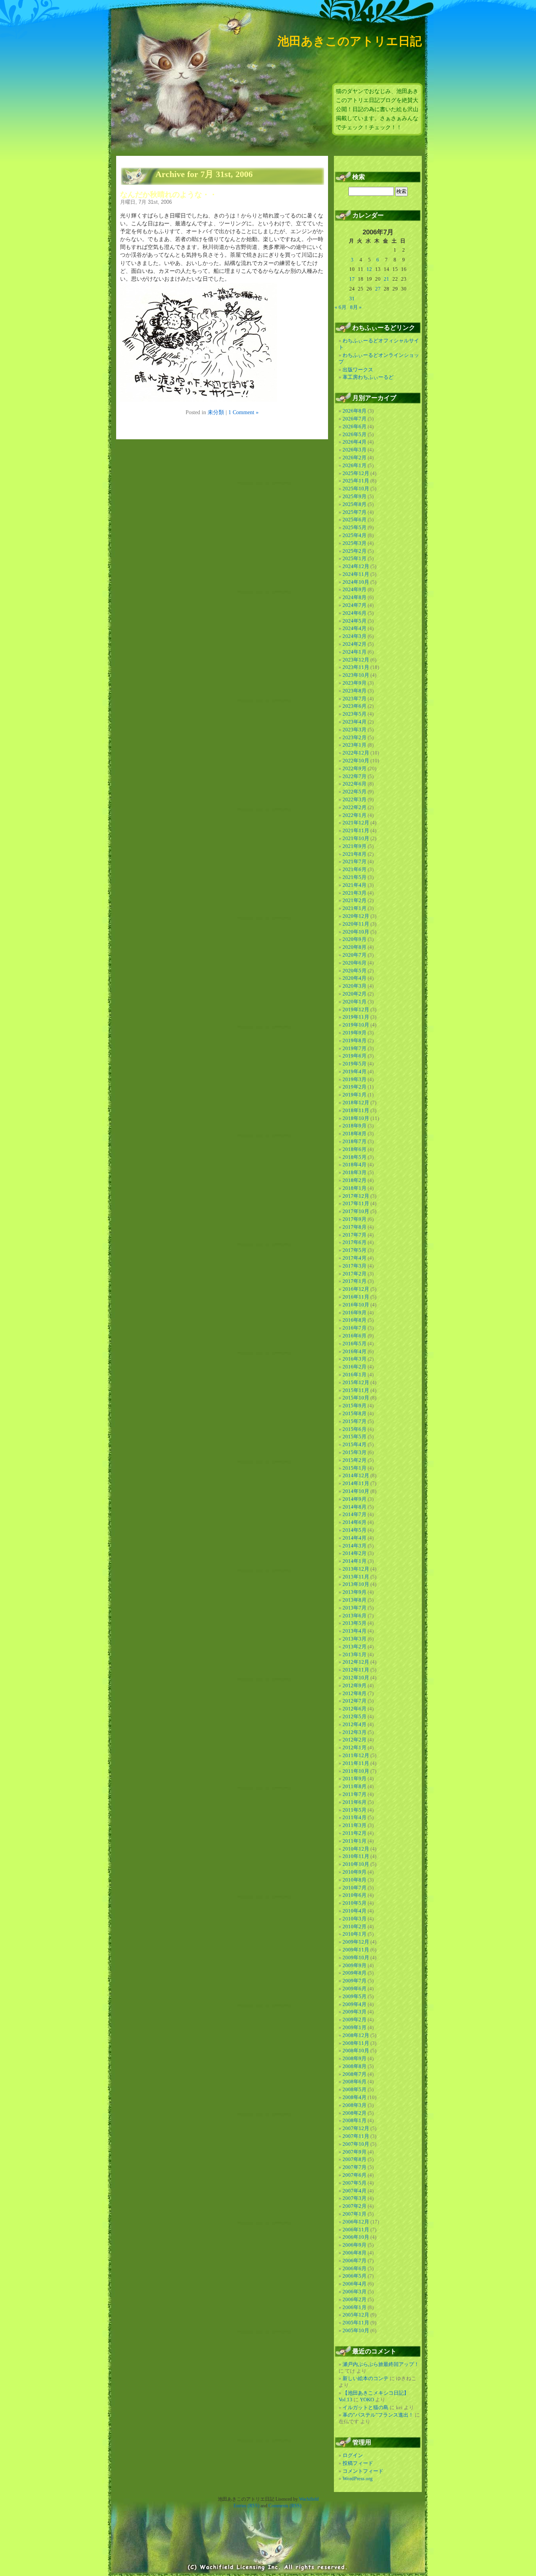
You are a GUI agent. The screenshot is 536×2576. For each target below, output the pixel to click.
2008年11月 (356, 2043)
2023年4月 (355, 722)
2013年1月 (355, 1654)
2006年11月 (356, 2230)
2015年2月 (355, 1460)
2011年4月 (355, 1817)
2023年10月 (356, 675)
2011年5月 (355, 1810)
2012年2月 (355, 1740)
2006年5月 (355, 2276)
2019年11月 (356, 1017)
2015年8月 (355, 1413)
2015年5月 (355, 1437)
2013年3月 (355, 1639)
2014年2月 (355, 1553)
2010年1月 (355, 1934)
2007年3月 (355, 2198)
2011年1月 (355, 1841)
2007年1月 (355, 2214)
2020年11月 (356, 924)
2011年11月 (356, 1763)
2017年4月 (355, 1258)
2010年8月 (355, 1880)
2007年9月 (355, 2152)
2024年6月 (355, 613)
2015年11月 (356, 1390)
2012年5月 (355, 1716)
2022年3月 (355, 799)
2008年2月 (355, 2113)
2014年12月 (356, 1475)
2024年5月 (355, 621)
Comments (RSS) (285, 2506)
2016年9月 (355, 1313)
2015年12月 (356, 1382)
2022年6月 (355, 784)
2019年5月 (355, 1064)
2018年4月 (355, 1165)
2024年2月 (355, 644)
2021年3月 (355, 893)
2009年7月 (355, 1981)
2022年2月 (355, 807)
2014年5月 (355, 1530)
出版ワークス (358, 370)
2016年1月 (355, 1375)
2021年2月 (355, 900)
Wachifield (309, 2499)
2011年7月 (355, 1794)
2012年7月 (355, 1701)
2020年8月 (355, 947)
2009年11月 (356, 1950)
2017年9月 (355, 1219)
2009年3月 (355, 2012)
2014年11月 (356, 1483)
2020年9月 (355, 939)
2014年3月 (355, 1546)
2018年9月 (355, 1126)
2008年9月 (355, 2058)
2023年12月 (356, 660)
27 (378, 289)
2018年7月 (355, 1141)
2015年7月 (355, 1421)
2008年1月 (355, 2120)
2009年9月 (355, 1965)
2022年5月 (355, 792)
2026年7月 (355, 419)
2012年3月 (355, 1732)
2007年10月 (356, 2144)
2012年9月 (355, 1685)
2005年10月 (356, 2330)
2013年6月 (355, 1616)
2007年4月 (355, 2191)
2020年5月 (355, 971)
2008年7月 (355, 2074)
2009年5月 (355, 1996)
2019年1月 (355, 1095)
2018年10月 (356, 1118)
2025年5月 (355, 527)
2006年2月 (355, 2299)
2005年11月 (356, 2323)
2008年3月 (355, 2105)
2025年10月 (356, 489)
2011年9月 (355, 1779)
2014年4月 (355, 1538)
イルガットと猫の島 (366, 2407)
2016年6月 (355, 1336)
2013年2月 (355, 1647)
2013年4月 (355, 1631)
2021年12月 (356, 823)
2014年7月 (355, 1514)
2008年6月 (355, 2082)
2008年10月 (356, 2051)
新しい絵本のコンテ (366, 2378)
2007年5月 (355, 2183)
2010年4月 (355, 1911)
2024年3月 (355, 636)
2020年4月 (355, 978)
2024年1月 (355, 652)
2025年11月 (356, 481)
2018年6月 (355, 1149)
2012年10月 (356, 1678)
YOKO (367, 2400)
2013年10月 (356, 1584)
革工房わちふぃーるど (368, 377)
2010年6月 (355, 1895)
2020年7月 (355, 955)
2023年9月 (355, 683)
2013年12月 (356, 1569)
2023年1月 (355, 745)
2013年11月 (356, 1577)
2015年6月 (355, 1429)
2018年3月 (355, 1172)
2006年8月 (355, 2253)
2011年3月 (355, 1825)
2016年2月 (355, 1367)
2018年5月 (355, 1157)
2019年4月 (355, 1072)
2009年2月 (355, 2020)
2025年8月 (355, 504)
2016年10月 (356, 1305)
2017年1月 (355, 1281)
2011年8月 (355, 1786)
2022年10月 (356, 761)
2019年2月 (355, 1087)
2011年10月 (356, 1771)
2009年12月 (356, 1942)
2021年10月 (356, 838)
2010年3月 (355, 1919)
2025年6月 (355, 520)
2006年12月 (356, 2222)
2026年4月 (355, 442)
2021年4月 (355, 885)
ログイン (353, 2455)
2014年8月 (355, 1507)
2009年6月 (355, 1989)
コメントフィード (363, 2471)
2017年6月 (355, 1242)
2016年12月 (356, 1289)
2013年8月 (355, 1600)
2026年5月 (355, 434)
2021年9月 (355, 846)
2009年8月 (355, 1973)
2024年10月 (356, 582)
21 (387, 279)
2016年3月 (355, 1359)
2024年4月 (355, 628)
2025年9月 (355, 496)
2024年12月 (356, 566)
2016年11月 (356, 1297)
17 (352, 279)
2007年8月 (355, 2159)
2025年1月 (355, 558)
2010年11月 (356, 1856)
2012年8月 (355, 1693)
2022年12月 (356, 753)
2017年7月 (355, 1235)
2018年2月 (355, 1180)
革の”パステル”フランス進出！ (378, 2415)
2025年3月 (355, 543)
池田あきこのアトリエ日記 (350, 41)
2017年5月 (355, 1250)
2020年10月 (356, 932)
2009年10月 (356, 1958)
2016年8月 (355, 1320)
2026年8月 (355, 411)
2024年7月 (355, 605)
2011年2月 (355, 1833)
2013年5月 (355, 1623)
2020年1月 (355, 1002)
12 (369, 269)
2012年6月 (355, 1709)
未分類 (216, 412)
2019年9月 (355, 1033)
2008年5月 (355, 2089)
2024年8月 (355, 597)
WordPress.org (358, 2478)
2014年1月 (355, 1561)
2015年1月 (355, 1468)
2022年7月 (355, 776)
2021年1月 (355, 908)
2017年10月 (356, 1211)
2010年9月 (355, 1872)
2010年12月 (356, 1849)
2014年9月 (355, 1499)
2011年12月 (356, 1755)
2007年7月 (355, 2167)
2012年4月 (355, 1724)
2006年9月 (355, 2245)
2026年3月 (355, 450)
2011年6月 (355, 1802)
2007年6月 (355, 2175)
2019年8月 (355, 1040)
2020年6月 (355, 963)
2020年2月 (355, 994)
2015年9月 (355, 1406)
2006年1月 (355, 2307)
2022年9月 (355, 768)
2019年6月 (355, 1056)
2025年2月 (355, 551)
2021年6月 (355, 869)
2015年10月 (356, 1398)
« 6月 (341, 307)
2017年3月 (355, 1266)
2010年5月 (355, 1903)
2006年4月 (355, 2284)
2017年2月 (355, 1274)
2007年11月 (356, 2136)
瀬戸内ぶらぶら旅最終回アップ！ (381, 2364)
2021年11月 (356, 830)
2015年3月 (355, 1452)
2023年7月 (355, 699)
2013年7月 (355, 1608)
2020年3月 (355, 986)
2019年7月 (355, 1048)
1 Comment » (243, 412)
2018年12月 (356, 1103)
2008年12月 (356, 2035)
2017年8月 (355, 1227)
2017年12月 (356, 1196)
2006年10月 (356, 2237)
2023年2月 (355, 737)
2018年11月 (356, 1110)
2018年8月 (355, 1134)
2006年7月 (355, 2261)
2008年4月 (355, 2097)
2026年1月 (355, 465)
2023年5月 (355, 714)
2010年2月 (355, 1927)
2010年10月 (356, 1864)
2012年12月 (356, 1662)
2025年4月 (355, 535)
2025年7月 (355, 512)
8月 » (356, 307)
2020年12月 (356, 916)
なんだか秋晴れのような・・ (169, 195)
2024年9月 (355, 589)
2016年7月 (355, 1328)
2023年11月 (356, 667)
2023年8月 (355, 691)
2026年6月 (355, 427)
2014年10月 (356, 1491)
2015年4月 (355, 1444)
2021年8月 (355, 854)
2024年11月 (356, 574)
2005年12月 (356, 2315)
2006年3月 (355, 2292)
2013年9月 (355, 1592)
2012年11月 (356, 1670)
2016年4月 (355, 1351)
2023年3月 (355, 730)
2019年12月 (356, 1009)
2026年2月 (355, 458)
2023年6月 (355, 706)
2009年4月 (355, 2004)
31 (352, 299)
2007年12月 (356, 2128)
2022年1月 (355, 815)
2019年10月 (356, 1025)
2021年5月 (355, 877)
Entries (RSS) (246, 2506)
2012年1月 (355, 1747)
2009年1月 (355, 2027)
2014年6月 (355, 1522)
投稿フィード (358, 2463)
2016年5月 (355, 1344)
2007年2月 (355, 2206)
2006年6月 (355, 2268)
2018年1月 (355, 1188)
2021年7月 (355, 861)
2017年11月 (356, 1203)
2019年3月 (355, 1079)
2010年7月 (355, 1888)
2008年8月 (355, 2066)
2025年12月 (356, 473)
